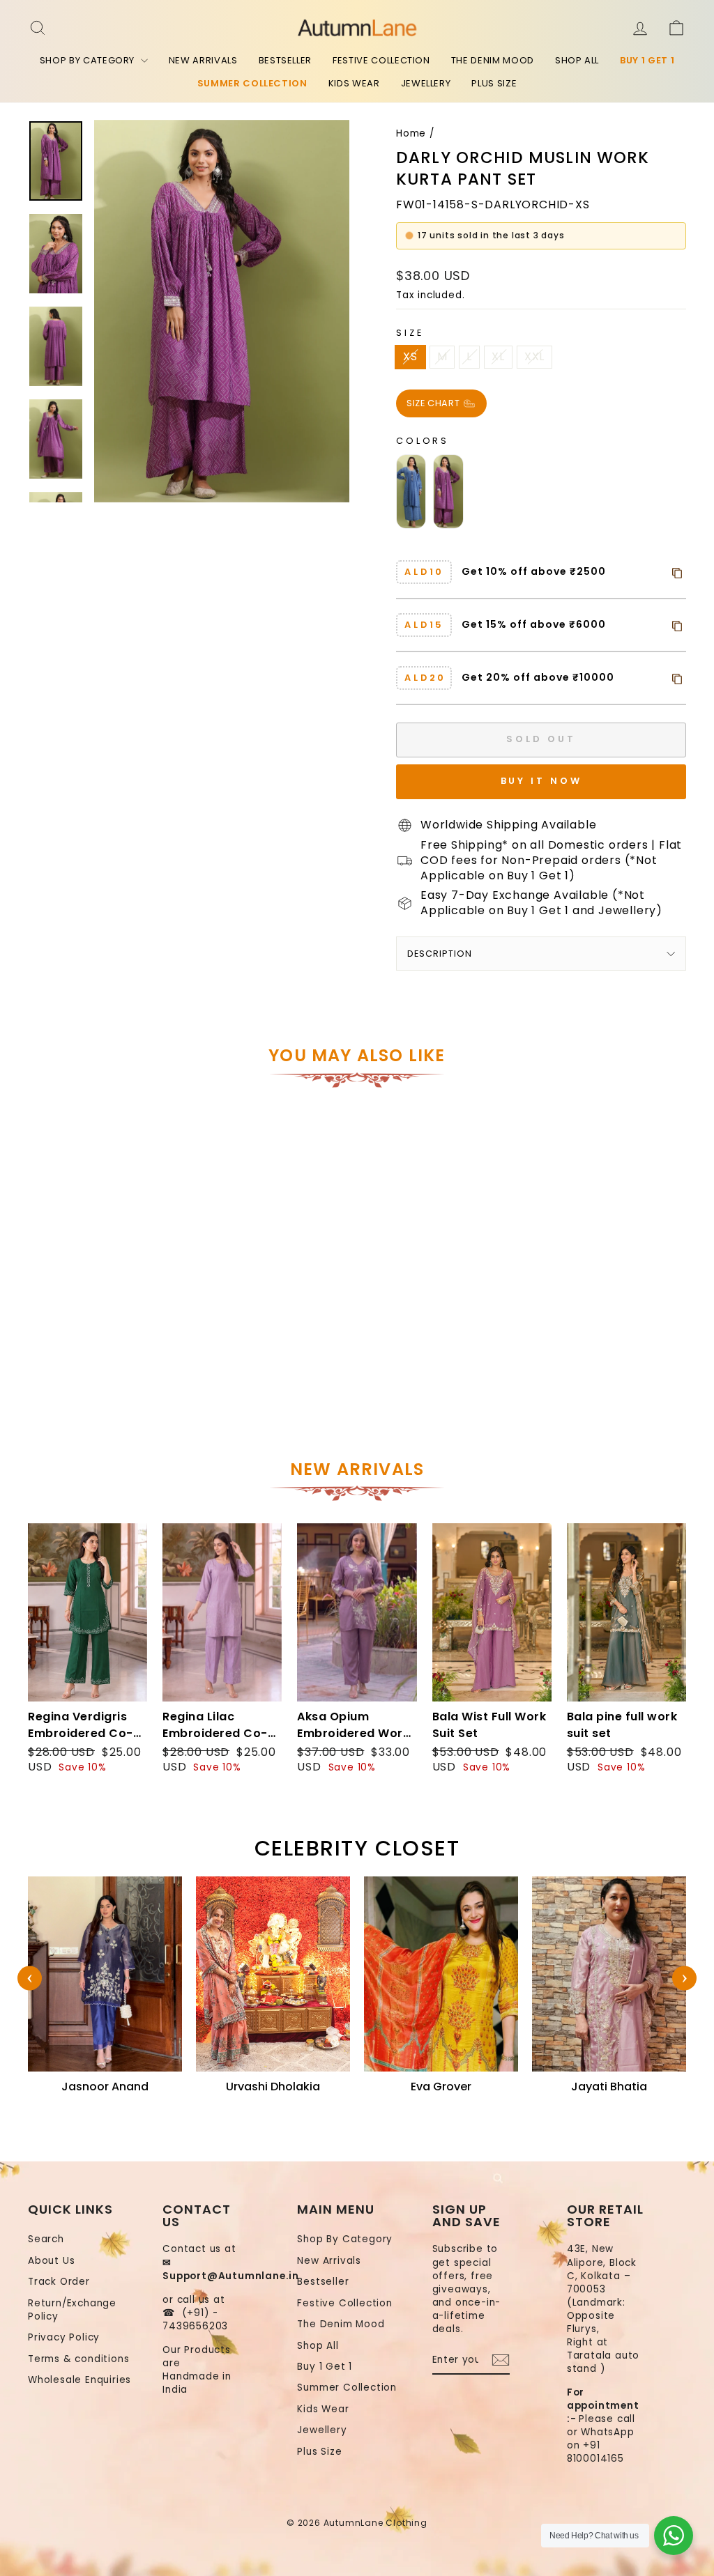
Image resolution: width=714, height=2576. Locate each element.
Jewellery (426, 83)
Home (411, 133)
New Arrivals (203, 60)
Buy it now (541, 781)
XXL (534, 356)
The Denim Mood (493, 60)
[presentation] (30, 1979)
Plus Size (494, 83)
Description (440, 954)
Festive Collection (381, 60)
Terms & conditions (78, 2359)
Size (410, 333)
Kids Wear (354, 83)
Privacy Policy (64, 2337)
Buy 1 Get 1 (647, 60)
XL (498, 356)
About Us (51, 2261)
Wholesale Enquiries (79, 2380)
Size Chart (434, 402)
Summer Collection (252, 83)
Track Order (59, 2282)
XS (410, 356)
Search (46, 2239)
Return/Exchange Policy (72, 2310)
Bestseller (286, 60)
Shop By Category (89, 60)
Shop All (577, 60)
